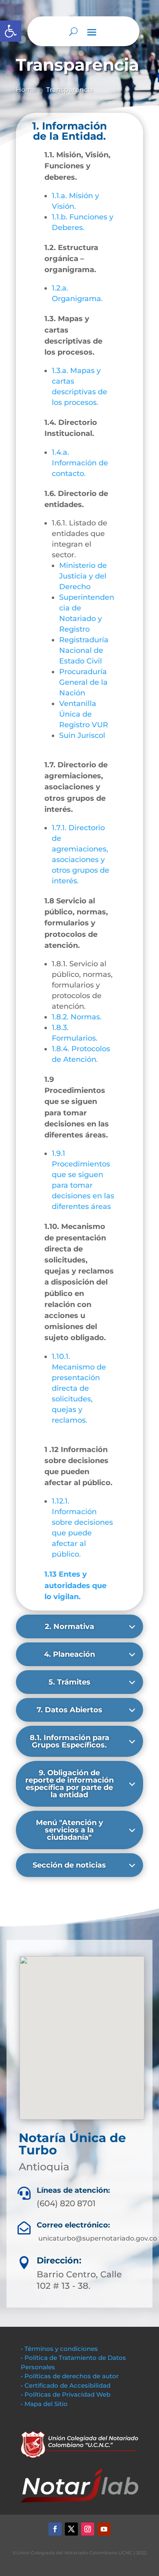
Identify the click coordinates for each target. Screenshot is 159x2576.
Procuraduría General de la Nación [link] (83, 682)
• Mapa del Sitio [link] (45, 2404)
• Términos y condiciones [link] (59, 2349)
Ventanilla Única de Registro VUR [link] (84, 714)
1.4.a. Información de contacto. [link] (80, 463)
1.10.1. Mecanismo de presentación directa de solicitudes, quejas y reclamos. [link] (79, 1388)
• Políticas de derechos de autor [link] (70, 2376)
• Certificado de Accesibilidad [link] (66, 2385)
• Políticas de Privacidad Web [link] (66, 2394)
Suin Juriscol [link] (82, 735)
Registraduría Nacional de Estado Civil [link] (84, 650)
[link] (11, 31)
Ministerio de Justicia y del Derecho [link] (83, 576)
